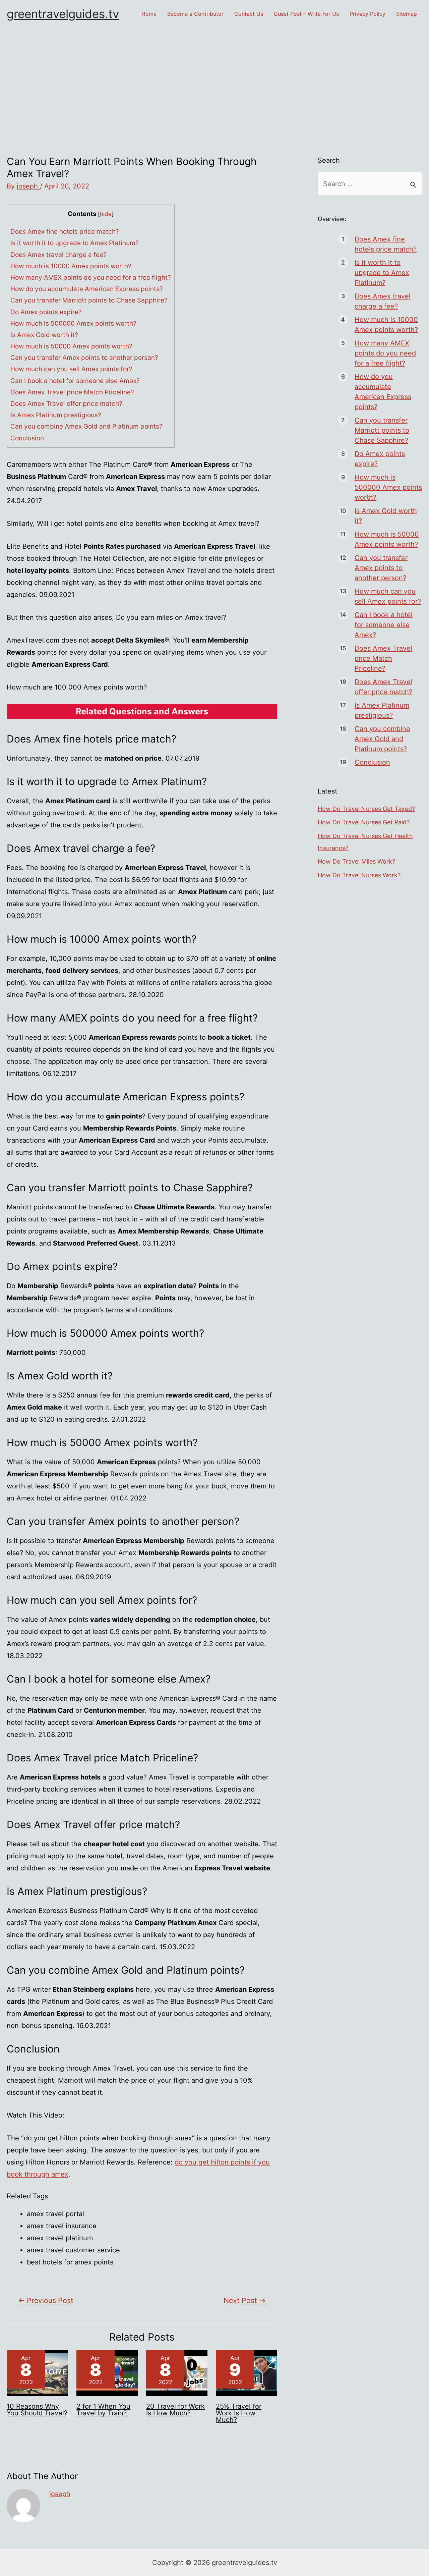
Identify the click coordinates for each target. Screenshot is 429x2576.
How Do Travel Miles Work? (356, 861)
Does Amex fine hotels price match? (65, 232)
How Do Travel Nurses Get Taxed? (366, 809)
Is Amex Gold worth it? (44, 335)
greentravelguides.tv (63, 14)
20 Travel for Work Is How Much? (175, 2410)
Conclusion (27, 438)
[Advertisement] (214, 78)
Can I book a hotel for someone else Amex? (75, 381)
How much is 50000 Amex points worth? (71, 346)
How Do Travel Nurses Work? (359, 875)
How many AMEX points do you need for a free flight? (91, 278)
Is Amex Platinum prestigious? (56, 415)
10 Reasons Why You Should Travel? (37, 2410)
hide (106, 214)
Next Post (245, 2300)
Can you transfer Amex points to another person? (84, 358)
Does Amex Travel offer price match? (66, 404)
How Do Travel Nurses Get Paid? (364, 822)
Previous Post (46, 2300)
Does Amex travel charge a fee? (58, 255)
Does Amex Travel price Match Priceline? (72, 392)
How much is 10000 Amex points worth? (71, 266)
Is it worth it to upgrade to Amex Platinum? (75, 243)
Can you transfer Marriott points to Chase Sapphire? (89, 300)
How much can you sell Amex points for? (71, 369)
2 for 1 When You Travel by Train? (103, 2410)
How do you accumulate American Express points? (87, 289)
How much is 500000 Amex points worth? (73, 323)
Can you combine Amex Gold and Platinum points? (86, 426)
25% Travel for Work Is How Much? (239, 2413)
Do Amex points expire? (46, 312)
